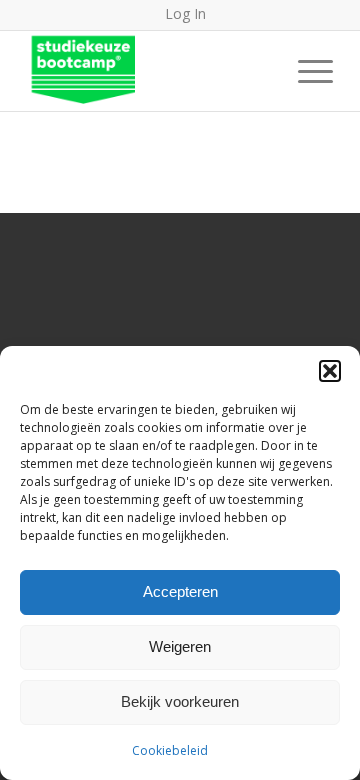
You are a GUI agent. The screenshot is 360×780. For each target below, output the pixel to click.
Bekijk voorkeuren (180, 701)
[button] (330, 371)
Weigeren (180, 646)
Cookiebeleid (170, 750)
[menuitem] (305, 71)
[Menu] (305, 71)
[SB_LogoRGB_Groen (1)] (149, 71)
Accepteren (180, 591)
